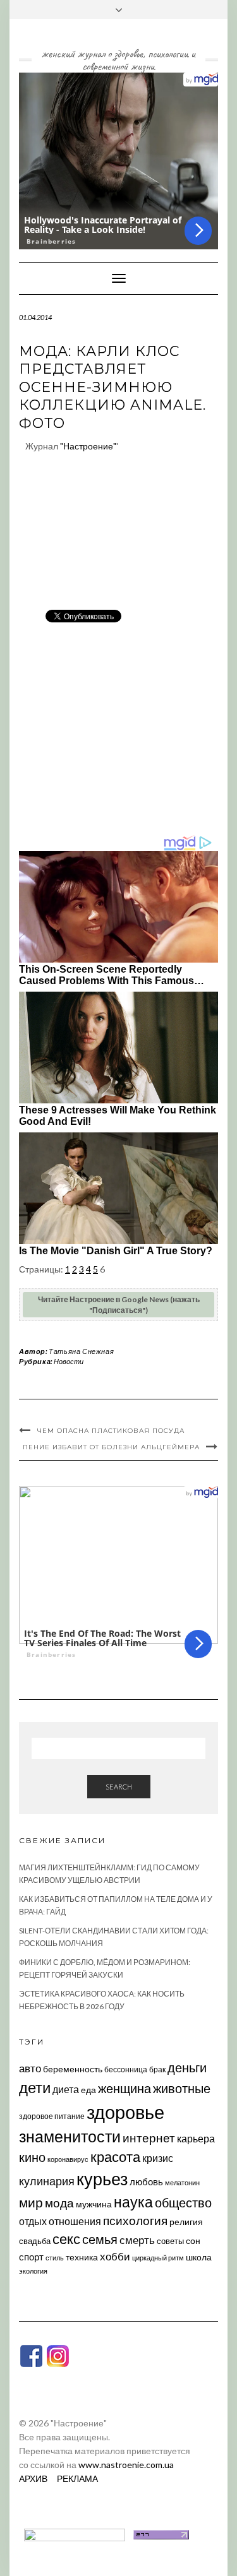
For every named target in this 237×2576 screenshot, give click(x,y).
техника (82, 2257)
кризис (158, 2158)
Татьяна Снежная (81, 1351)
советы (170, 2241)
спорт (31, 2257)
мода (59, 2203)
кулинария (47, 2181)
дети (35, 2087)
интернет (149, 2138)
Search (119, 1787)
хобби (115, 2256)
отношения (75, 2221)
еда (88, 2090)
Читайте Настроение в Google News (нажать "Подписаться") (119, 1305)
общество (183, 2202)
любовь (146, 2181)
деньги (187, 2067)
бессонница (126, 2069)
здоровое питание (52, 2116)
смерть (137, 2240)
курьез (102, 2179)
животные (182, 2088)
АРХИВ (33, 2478)
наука (133, 2202)
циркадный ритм (158, 2258)
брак (157, 2069)
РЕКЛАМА (77, 2478)
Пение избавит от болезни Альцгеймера (111, 1447)
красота (115, 2157)
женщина (125, 2088)
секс (66, 2239)
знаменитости (70, 2136)
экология (33, 2271)
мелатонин (182, 2182)
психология (135, 2220)
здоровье (125, 2112)
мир (31, 2202)
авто (30, 2068)
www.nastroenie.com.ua (126, 2465)
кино (32, 2157)
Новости (69, 1361)
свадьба (35, 2241)
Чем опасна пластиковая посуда (111, 1431)
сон (193, 2241)
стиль (55, 2258)
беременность (73, 2069)
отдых (33, 2221)
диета (66, 2089)
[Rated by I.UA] (75, 2533)
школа (199, 2257)
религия (186, 2222)
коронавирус (68, 2159)
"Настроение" (88, 446)
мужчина (94, 2204)
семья (100, 2239)
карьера (196, 2138)
